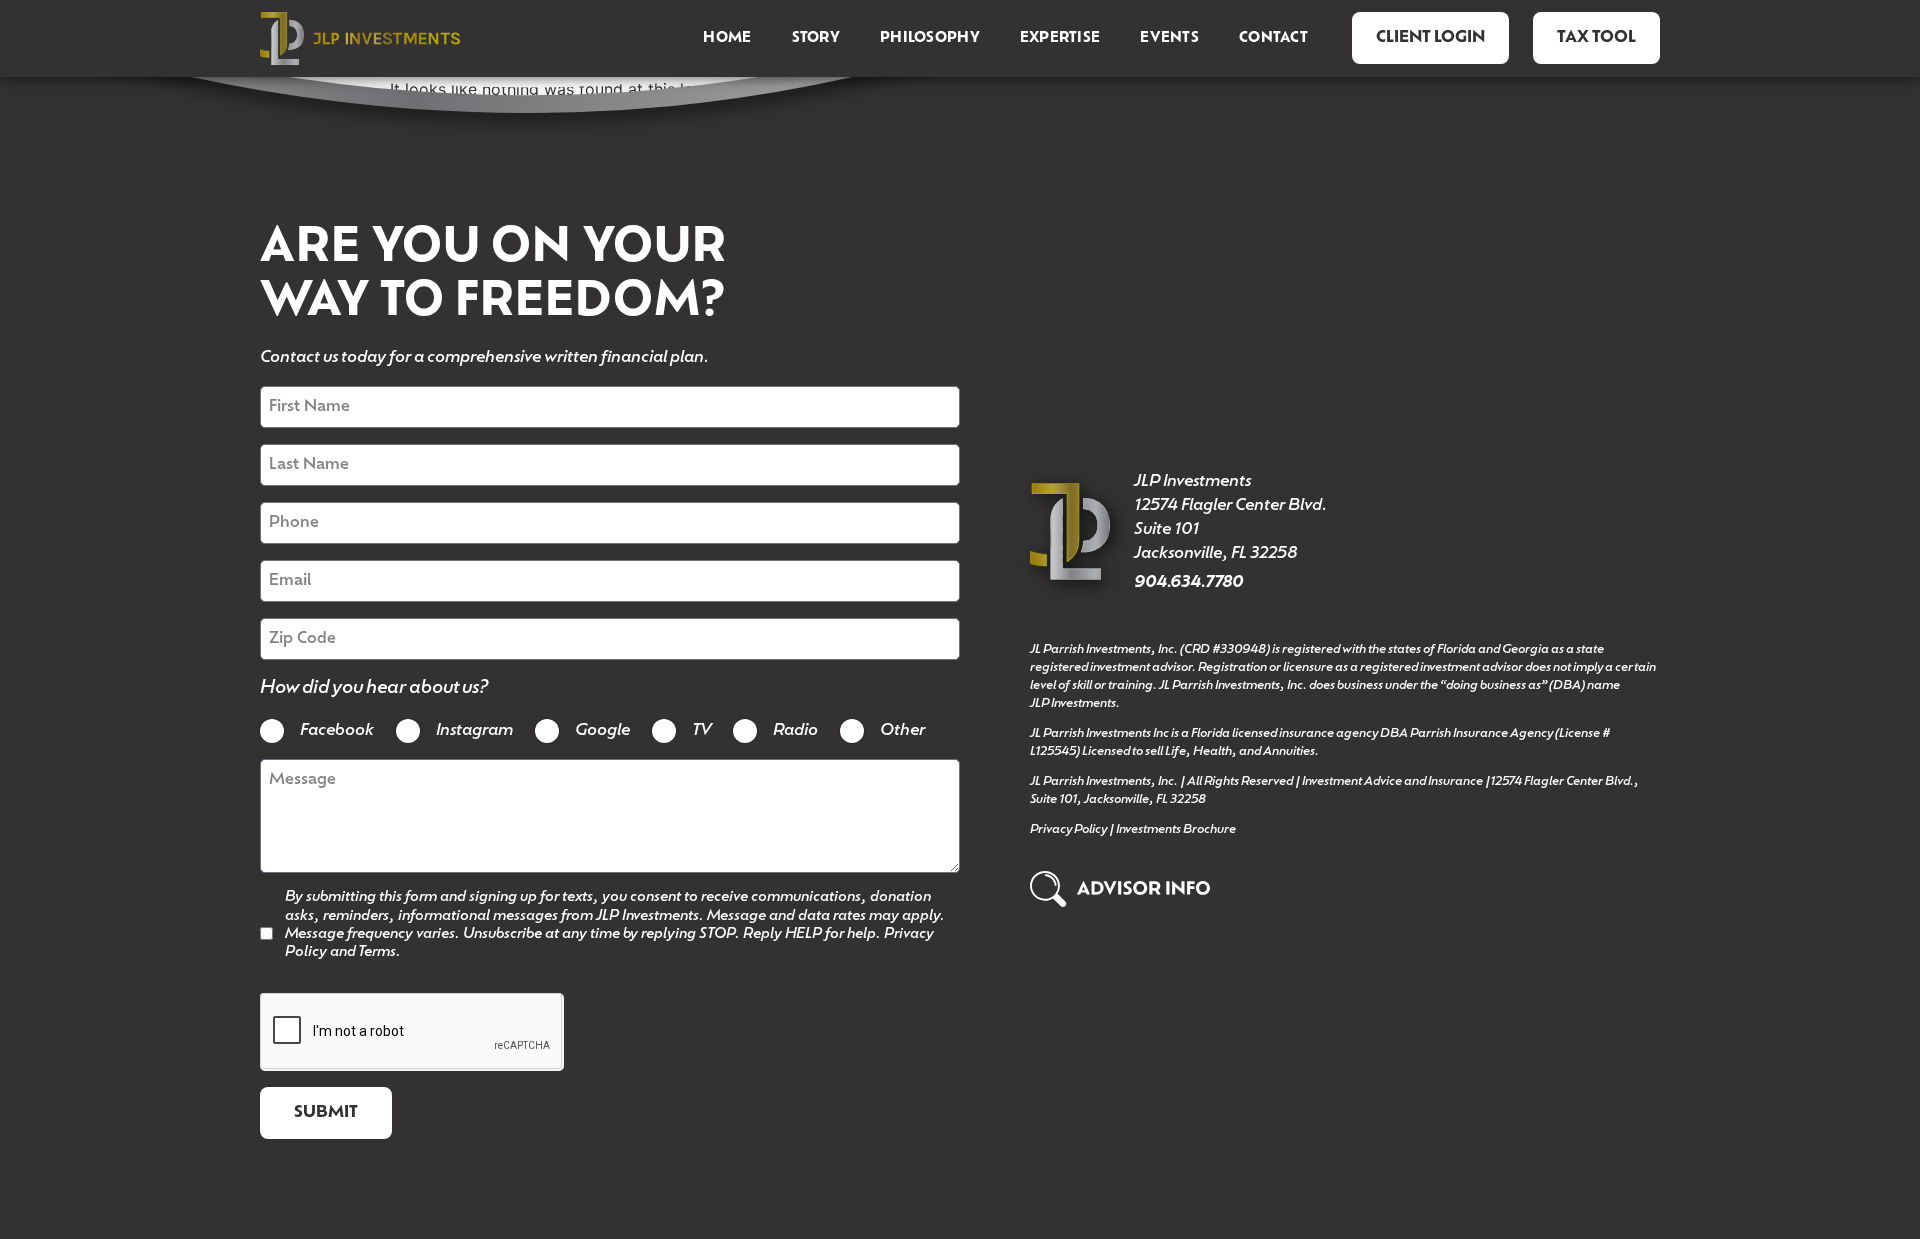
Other (902, 731)
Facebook (337, 731)
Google (602, 731)
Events (1169, 38)
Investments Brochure (1176, 830)
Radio (795, 731)
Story (816, 38)
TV (701, 731)
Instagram (474, 731)
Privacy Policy (1068, 830)
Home (727, 38)
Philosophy (930, 38)
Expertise (1060, 38)
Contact (1273, 38)
